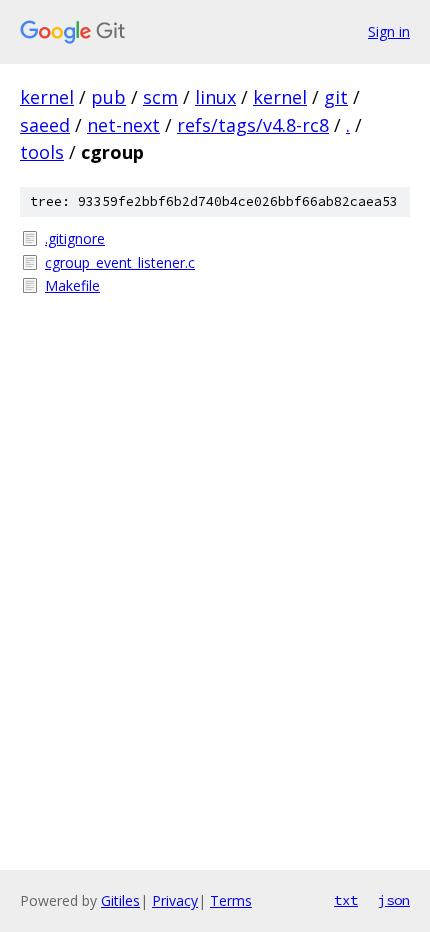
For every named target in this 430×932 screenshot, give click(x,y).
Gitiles (120, 900)
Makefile (72, 285)
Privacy (175, 900)
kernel (47, 97)
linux (215, 97)
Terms (231, 900)
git (336, 97)
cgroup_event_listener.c (120, 262)
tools (42, 152)
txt (346, 900)
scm (160, 97)
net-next (123, 125)
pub (108, 97)
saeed (45, 125)
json (394, 900)
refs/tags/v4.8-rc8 (253, 125)
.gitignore (75, 238)
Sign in (389, 31)
